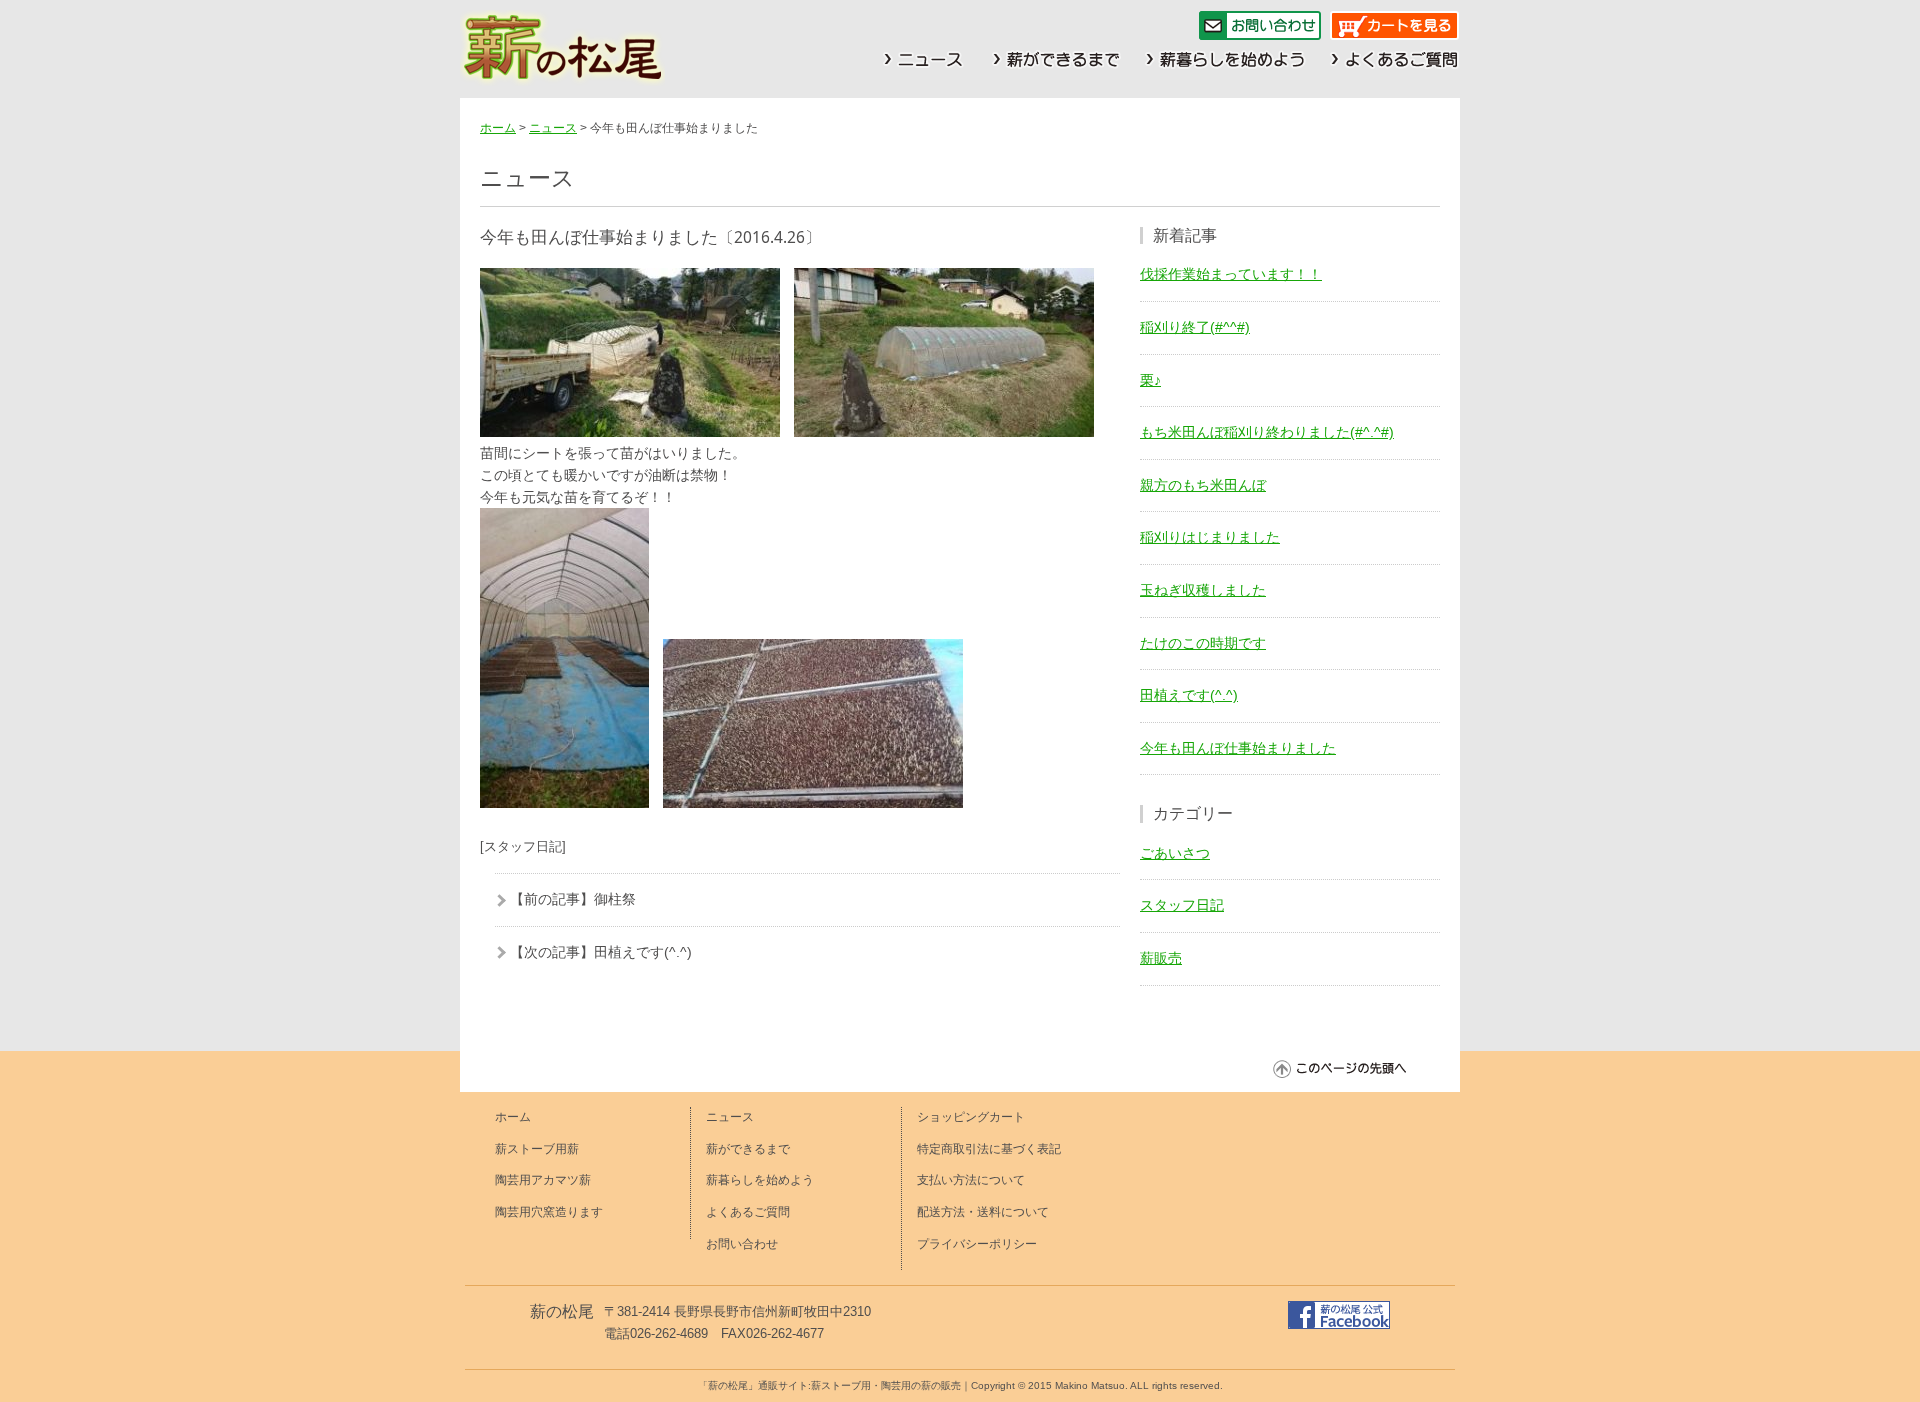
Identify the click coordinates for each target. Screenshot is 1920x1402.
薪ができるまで (748, 1149)
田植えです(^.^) (1189, 695)
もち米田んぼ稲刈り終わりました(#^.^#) (1267, 432)
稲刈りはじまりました (1210, 537)
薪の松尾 (562, 1311)
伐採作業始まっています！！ (1231, 274)
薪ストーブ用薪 (537, 1149)
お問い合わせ (742, 1244)
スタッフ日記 (1182, 905)
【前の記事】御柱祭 (573, 899)
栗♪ (1150, 380)
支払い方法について (971, 1180)
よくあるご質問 (748, 1212)
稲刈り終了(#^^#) (1195, 327)
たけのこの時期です (1203, 643)
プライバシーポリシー (977, 1244)
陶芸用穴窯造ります (549, 1212)
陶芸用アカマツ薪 (543, 1180)
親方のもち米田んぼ (1203, 485)
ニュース (553, 128)
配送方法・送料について (983, 1212)
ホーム (498, 128)
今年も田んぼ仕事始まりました (1238, 748)
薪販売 (1161, 958)
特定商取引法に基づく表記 (989, 1149)
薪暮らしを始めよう (760, 1180)
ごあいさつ (1175, 853)
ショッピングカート (971, 1117)
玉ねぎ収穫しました (1203, 590)
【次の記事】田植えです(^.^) (601, 952)
